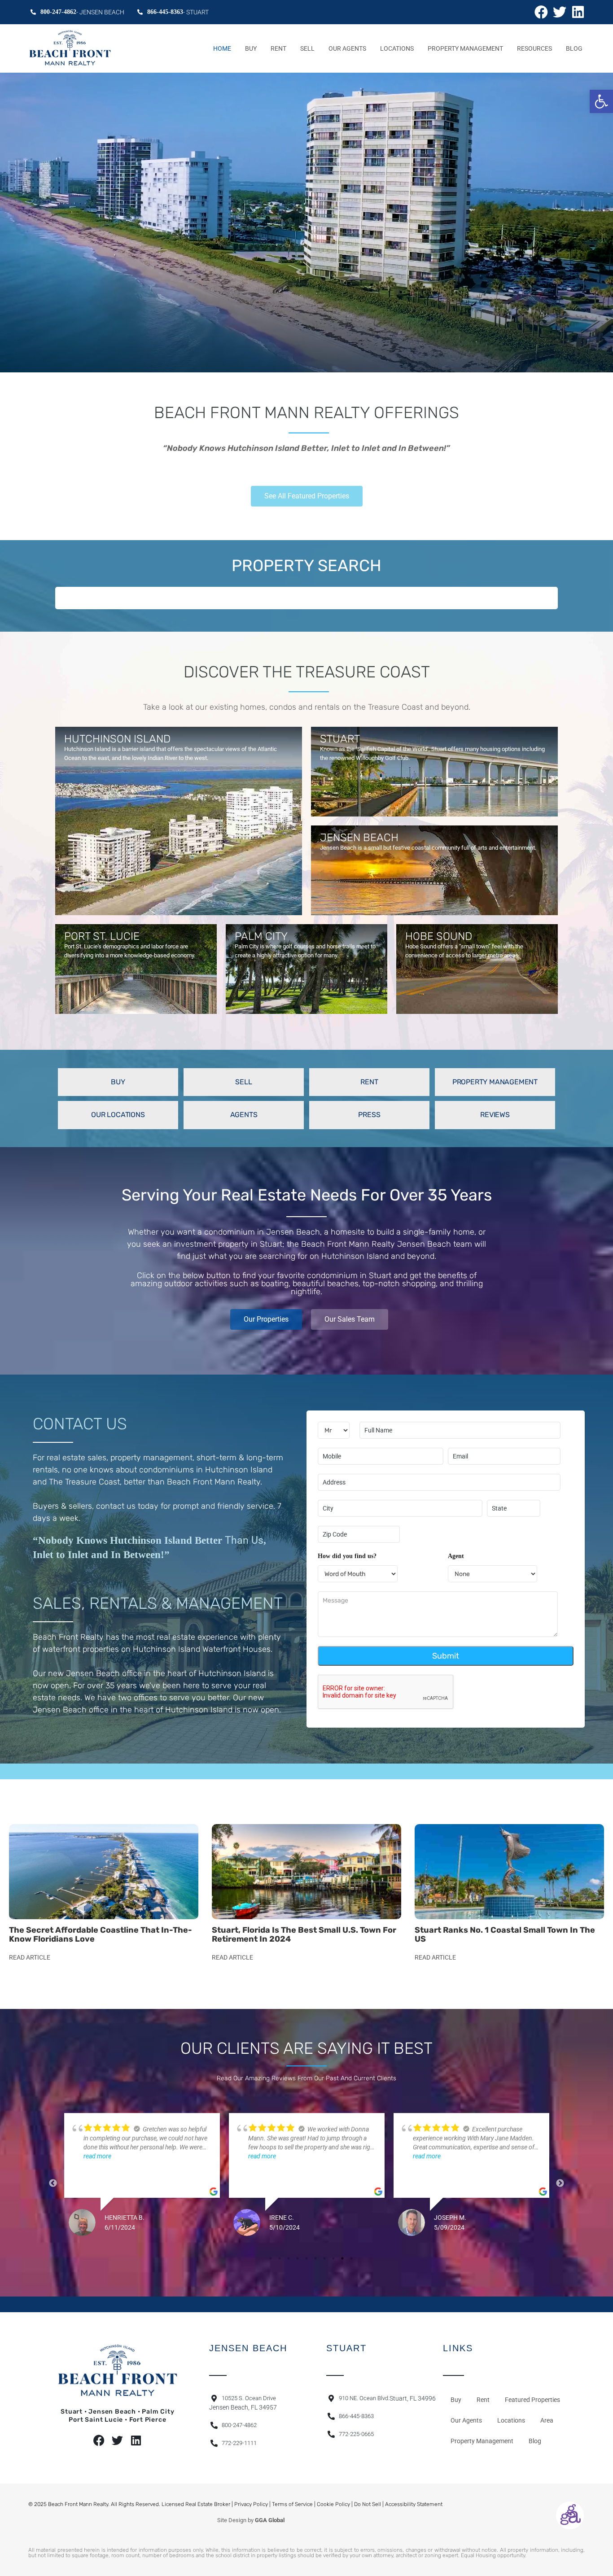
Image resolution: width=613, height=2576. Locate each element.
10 (351, 2258)
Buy (251, 48)
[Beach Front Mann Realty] (70, 48)
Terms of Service (292, 2504)
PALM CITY (261, 936)
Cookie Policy (333, 2504)
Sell (307, 48)
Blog (574, 48)
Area (547, 2420)
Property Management (465, 48)
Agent (456, 1556)
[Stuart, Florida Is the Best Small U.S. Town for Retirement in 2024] (306, 1872)
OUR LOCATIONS (118, 1115)
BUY (118, 1082)
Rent (278, 48)
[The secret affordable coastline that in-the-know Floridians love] (104, 1872)
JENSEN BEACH (359, 838)
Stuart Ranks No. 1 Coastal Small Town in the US (505, 1934)
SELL (243, 1082)
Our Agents (347, 48)
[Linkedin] (578, 12)
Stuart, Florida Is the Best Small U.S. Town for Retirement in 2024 (304, 1934)
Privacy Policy (251, 2504)
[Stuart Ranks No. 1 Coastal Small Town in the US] (509, 1872)
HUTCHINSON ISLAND (117, 739)
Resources (534, 48)
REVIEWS (495, 1115)
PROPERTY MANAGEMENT (495, 1082)
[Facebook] (541, 12)
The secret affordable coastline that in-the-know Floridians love (101, 1934)
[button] (601, 101)
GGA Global (270, 2520)
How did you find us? (347, 1556)
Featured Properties (532, 2400)
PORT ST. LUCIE (102, 936)
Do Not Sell (368, 2504)
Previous (53, 2183)
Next (560, 2183)
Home (222, 48)
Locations (397, 48)
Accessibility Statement (414, 2504)
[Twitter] (560, 12)
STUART (340, 739)
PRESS (369, 1115)
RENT (369, 1082)
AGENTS (244, 1115)
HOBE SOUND (439, 936)
